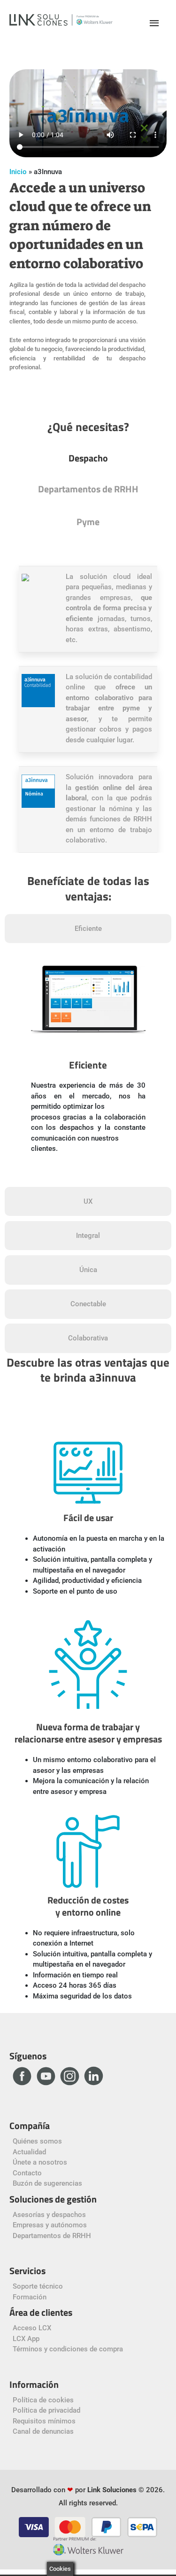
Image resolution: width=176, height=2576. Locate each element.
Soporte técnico (38, 2286)
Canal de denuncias (43, 2431)
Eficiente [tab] (88, 929)
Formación (30, 2297)
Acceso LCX (32, 2328)
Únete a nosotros (40, 2162)
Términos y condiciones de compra (68, 2349)
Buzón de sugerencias (47, 2183)
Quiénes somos (37, 2141)
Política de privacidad (46, 2410)
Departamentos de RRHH (88, 489)
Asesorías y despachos (49, 2215)
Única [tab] (88, 1270)
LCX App (26, 2339)
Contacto (27, 2173)
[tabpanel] (88, 1072)
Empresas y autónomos (50, 2225)
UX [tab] (88, 1201)
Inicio (18, 172)
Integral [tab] (88, 1236)
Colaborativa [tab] (88, 1338)
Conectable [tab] (88, 1304)
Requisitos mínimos (44, 2421)
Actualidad (29, 2152)
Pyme (88, 522)
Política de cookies (43, 2400)
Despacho (88, 458)
